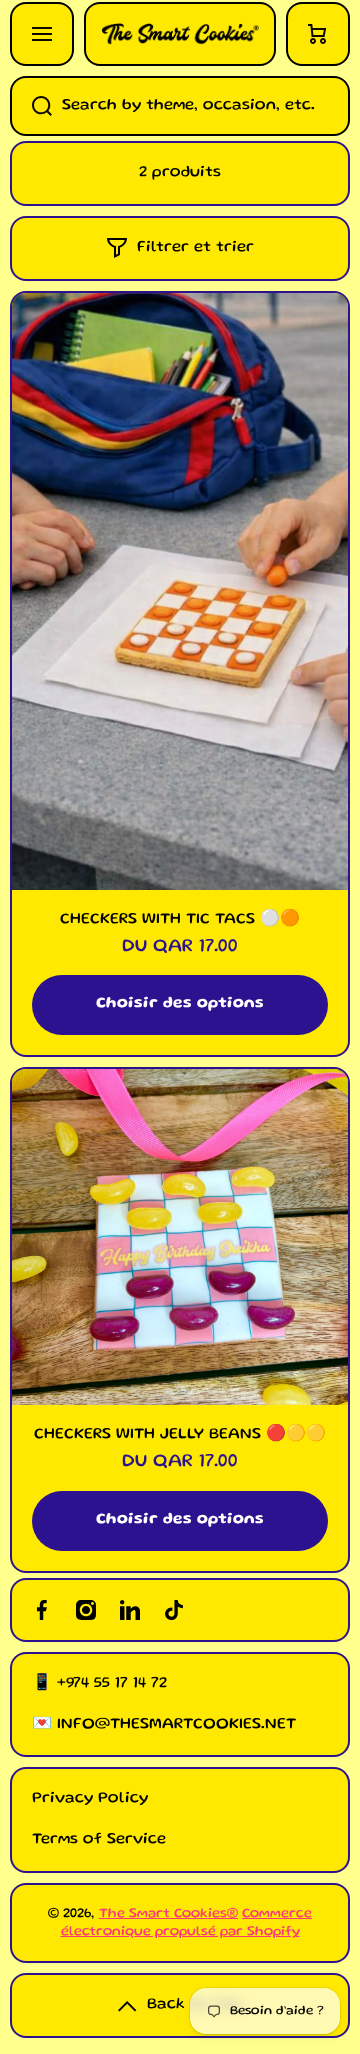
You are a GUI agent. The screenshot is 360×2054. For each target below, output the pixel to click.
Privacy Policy (90, 1799)
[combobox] (180, 106)
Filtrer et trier (195, 248)
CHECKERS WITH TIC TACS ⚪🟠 (180, 920)
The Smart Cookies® (168, 1914)
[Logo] (180, 34)
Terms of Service (99, 1840)
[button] (318, 34)
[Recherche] (31, 106)
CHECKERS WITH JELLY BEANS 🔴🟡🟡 (180, 1435)
